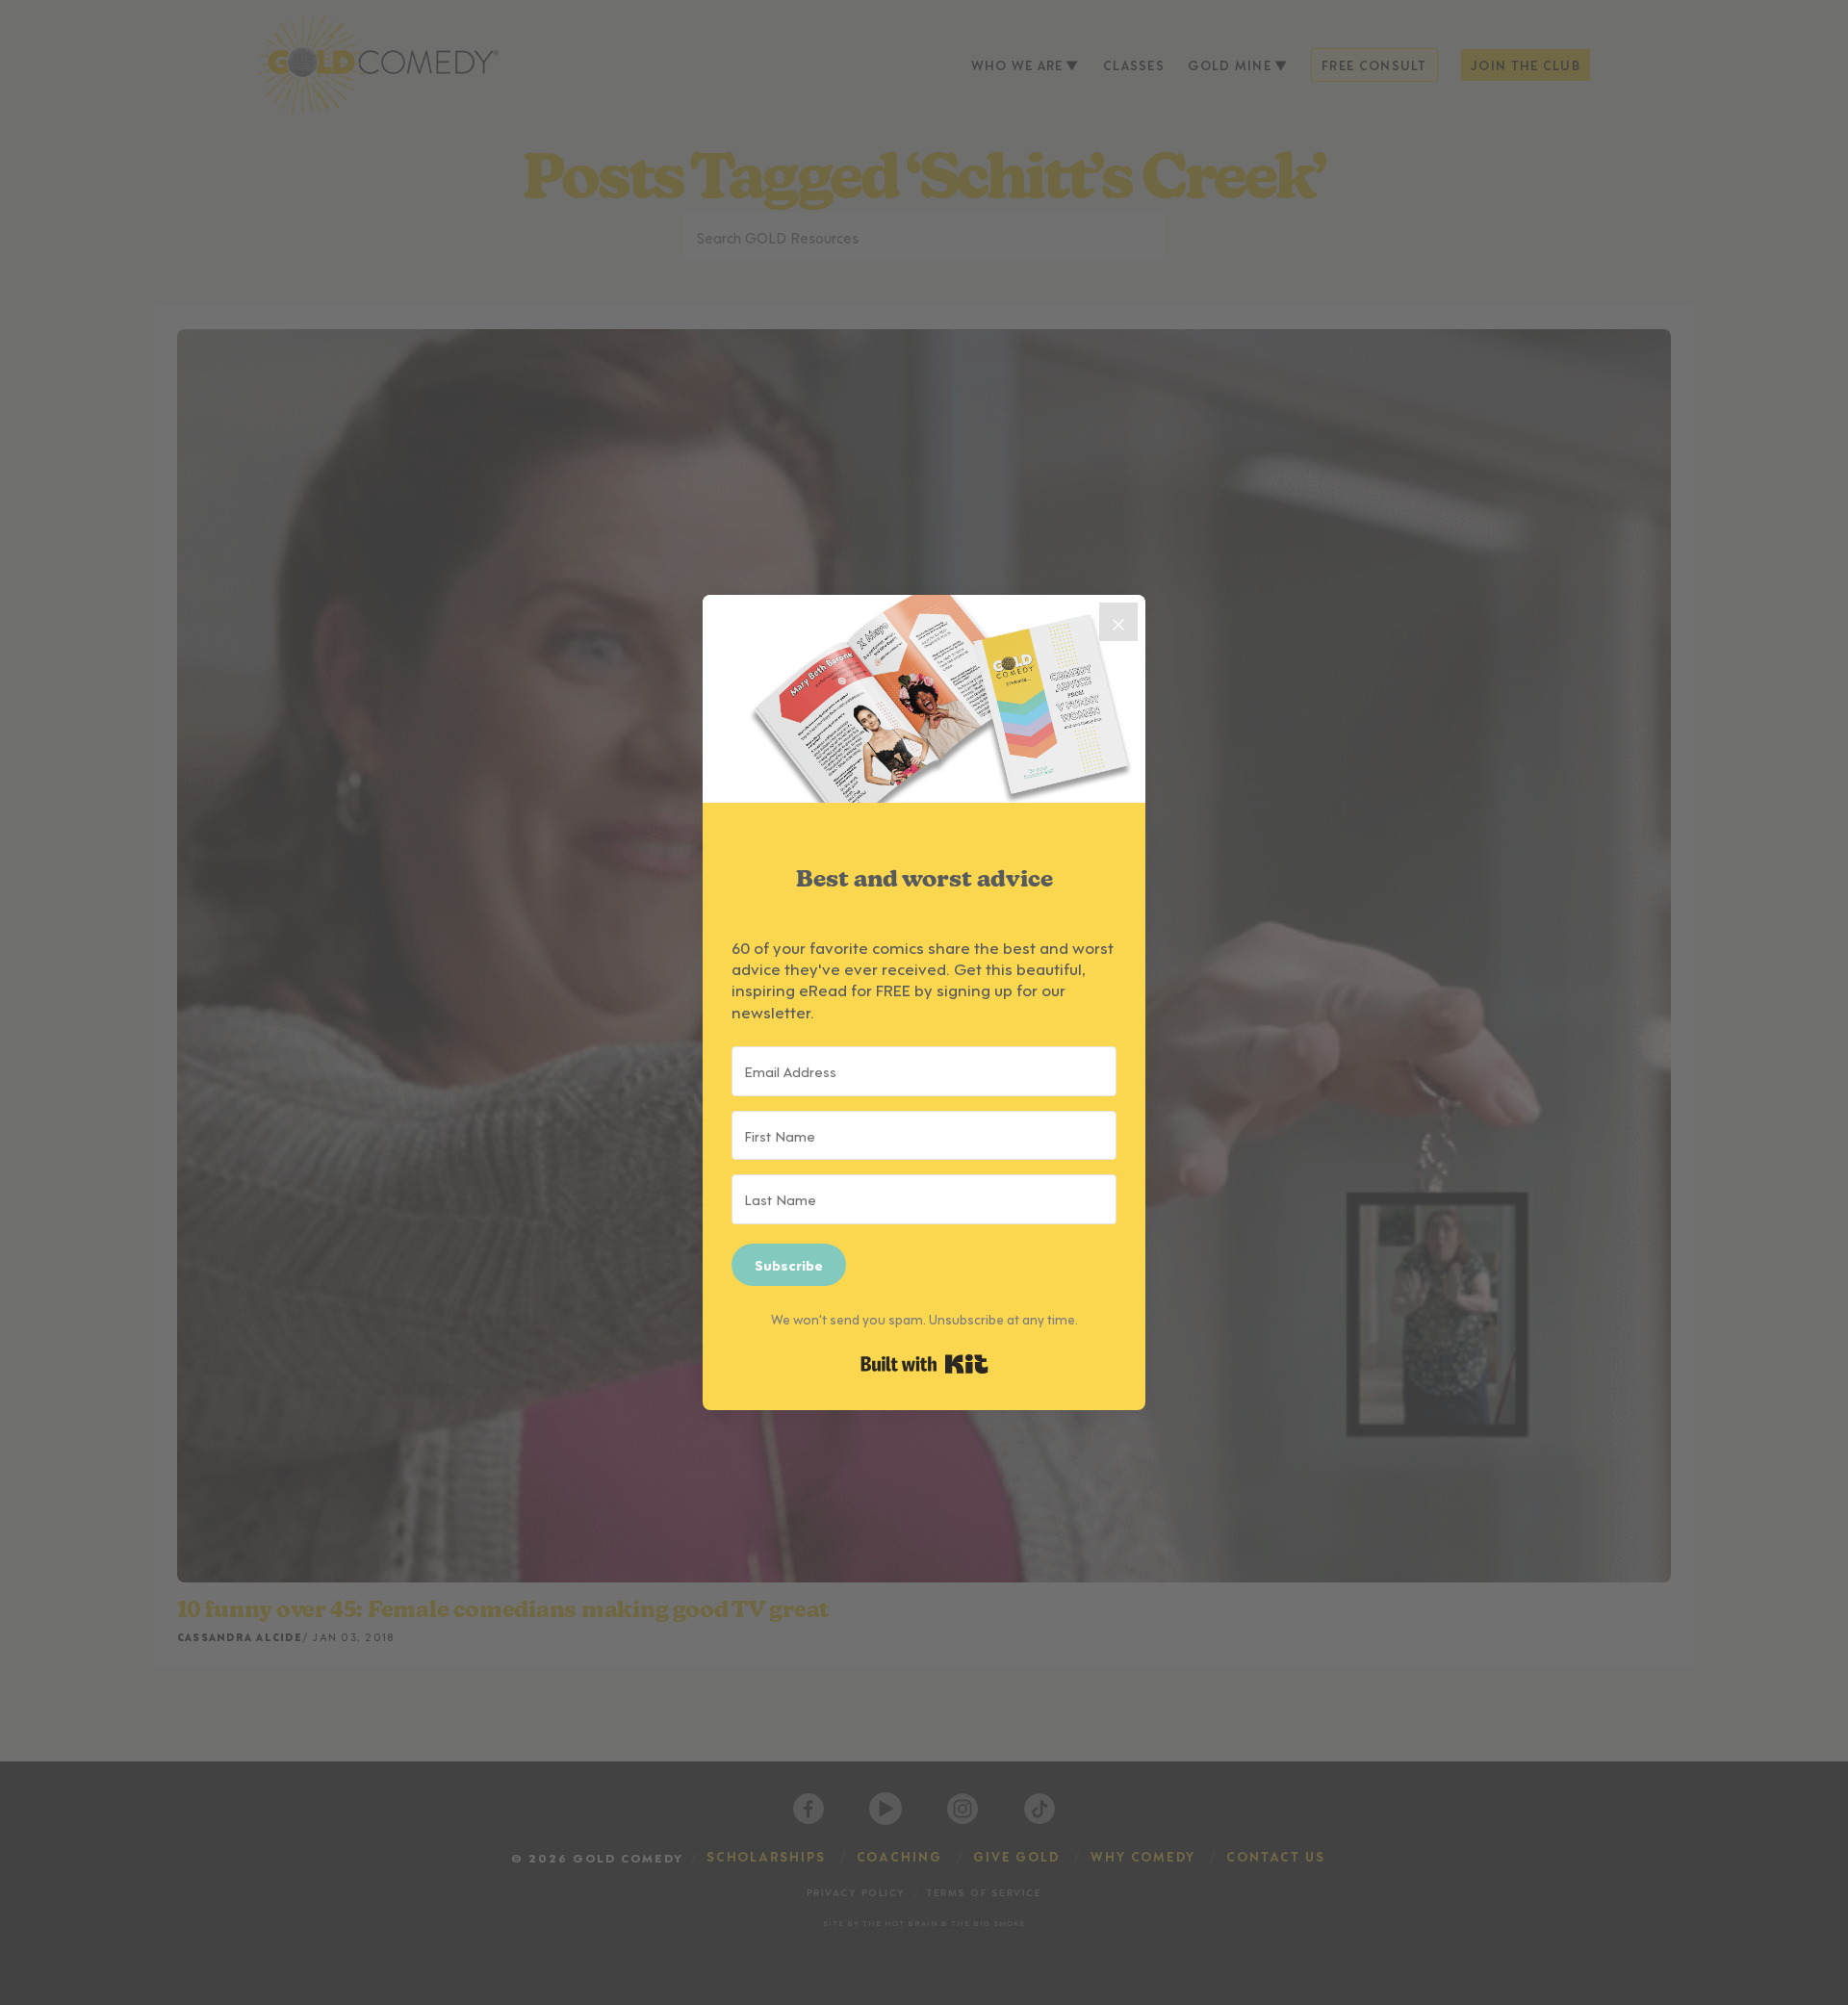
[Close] (1118, 622)
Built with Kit (924, 1364)
